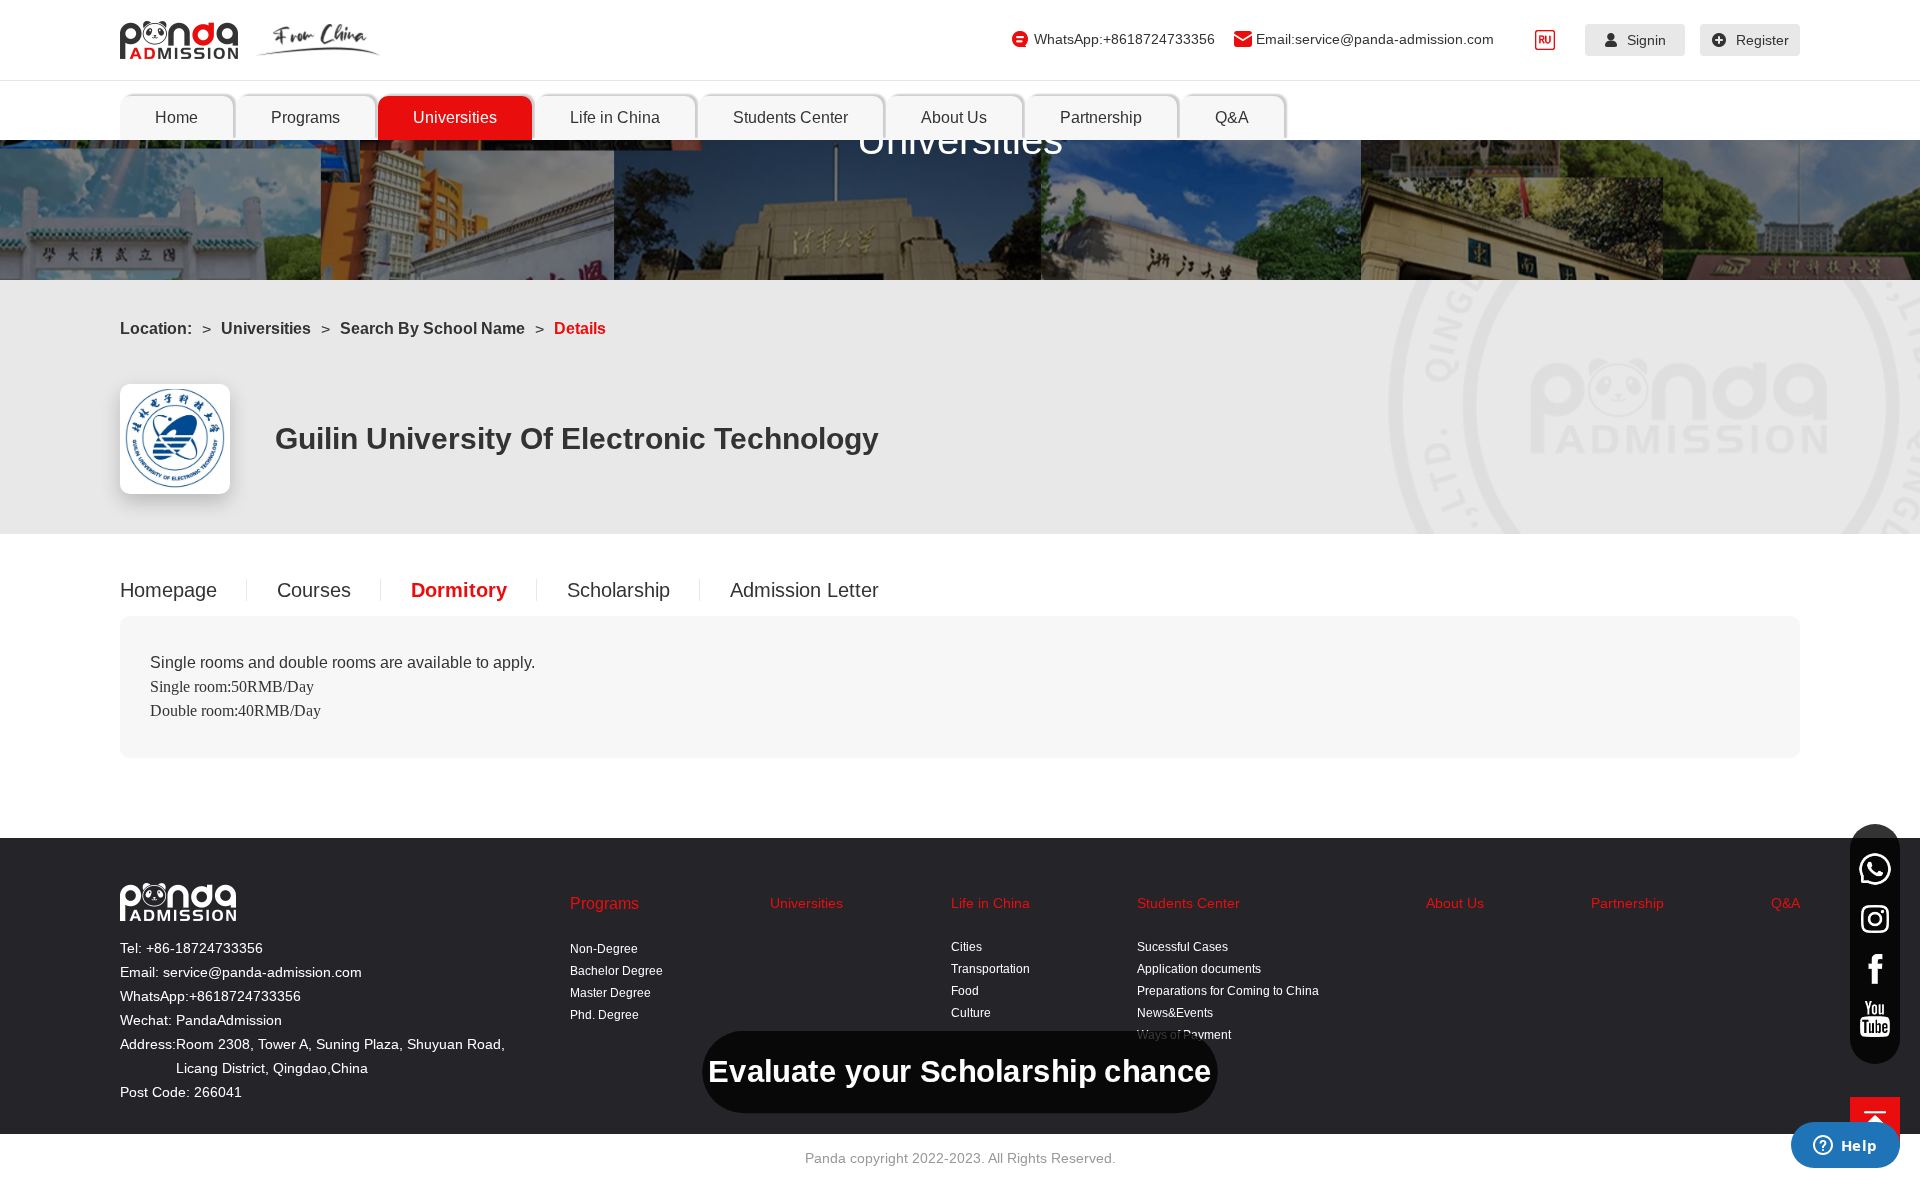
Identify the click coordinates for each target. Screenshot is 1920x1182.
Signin (1646, 40)
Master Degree (610, 993)
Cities (966, 947)
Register (1762, 40)
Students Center (1188, 903)
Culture (971, 1013)
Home (176, 117)
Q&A (1785, 903)
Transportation (990, 969)
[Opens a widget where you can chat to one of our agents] (1845, 1147)
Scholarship (618, 590)
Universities (266, 328)
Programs (604, 903)
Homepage (168, 590)
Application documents (1199, 969)
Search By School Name (432, 328)
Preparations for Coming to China (1228, 991)
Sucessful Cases (1182, 947)
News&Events (1175, 1013)
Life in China (990, 903)
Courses (314, 590)
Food (965, 991)
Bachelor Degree (616, 971)
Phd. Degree (604, 1015)
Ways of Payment (1184, 1035)
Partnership (1627, 903)
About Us (1455, 903)
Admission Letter (804, 590)
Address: (148, 1044)
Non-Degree (604, 949)
